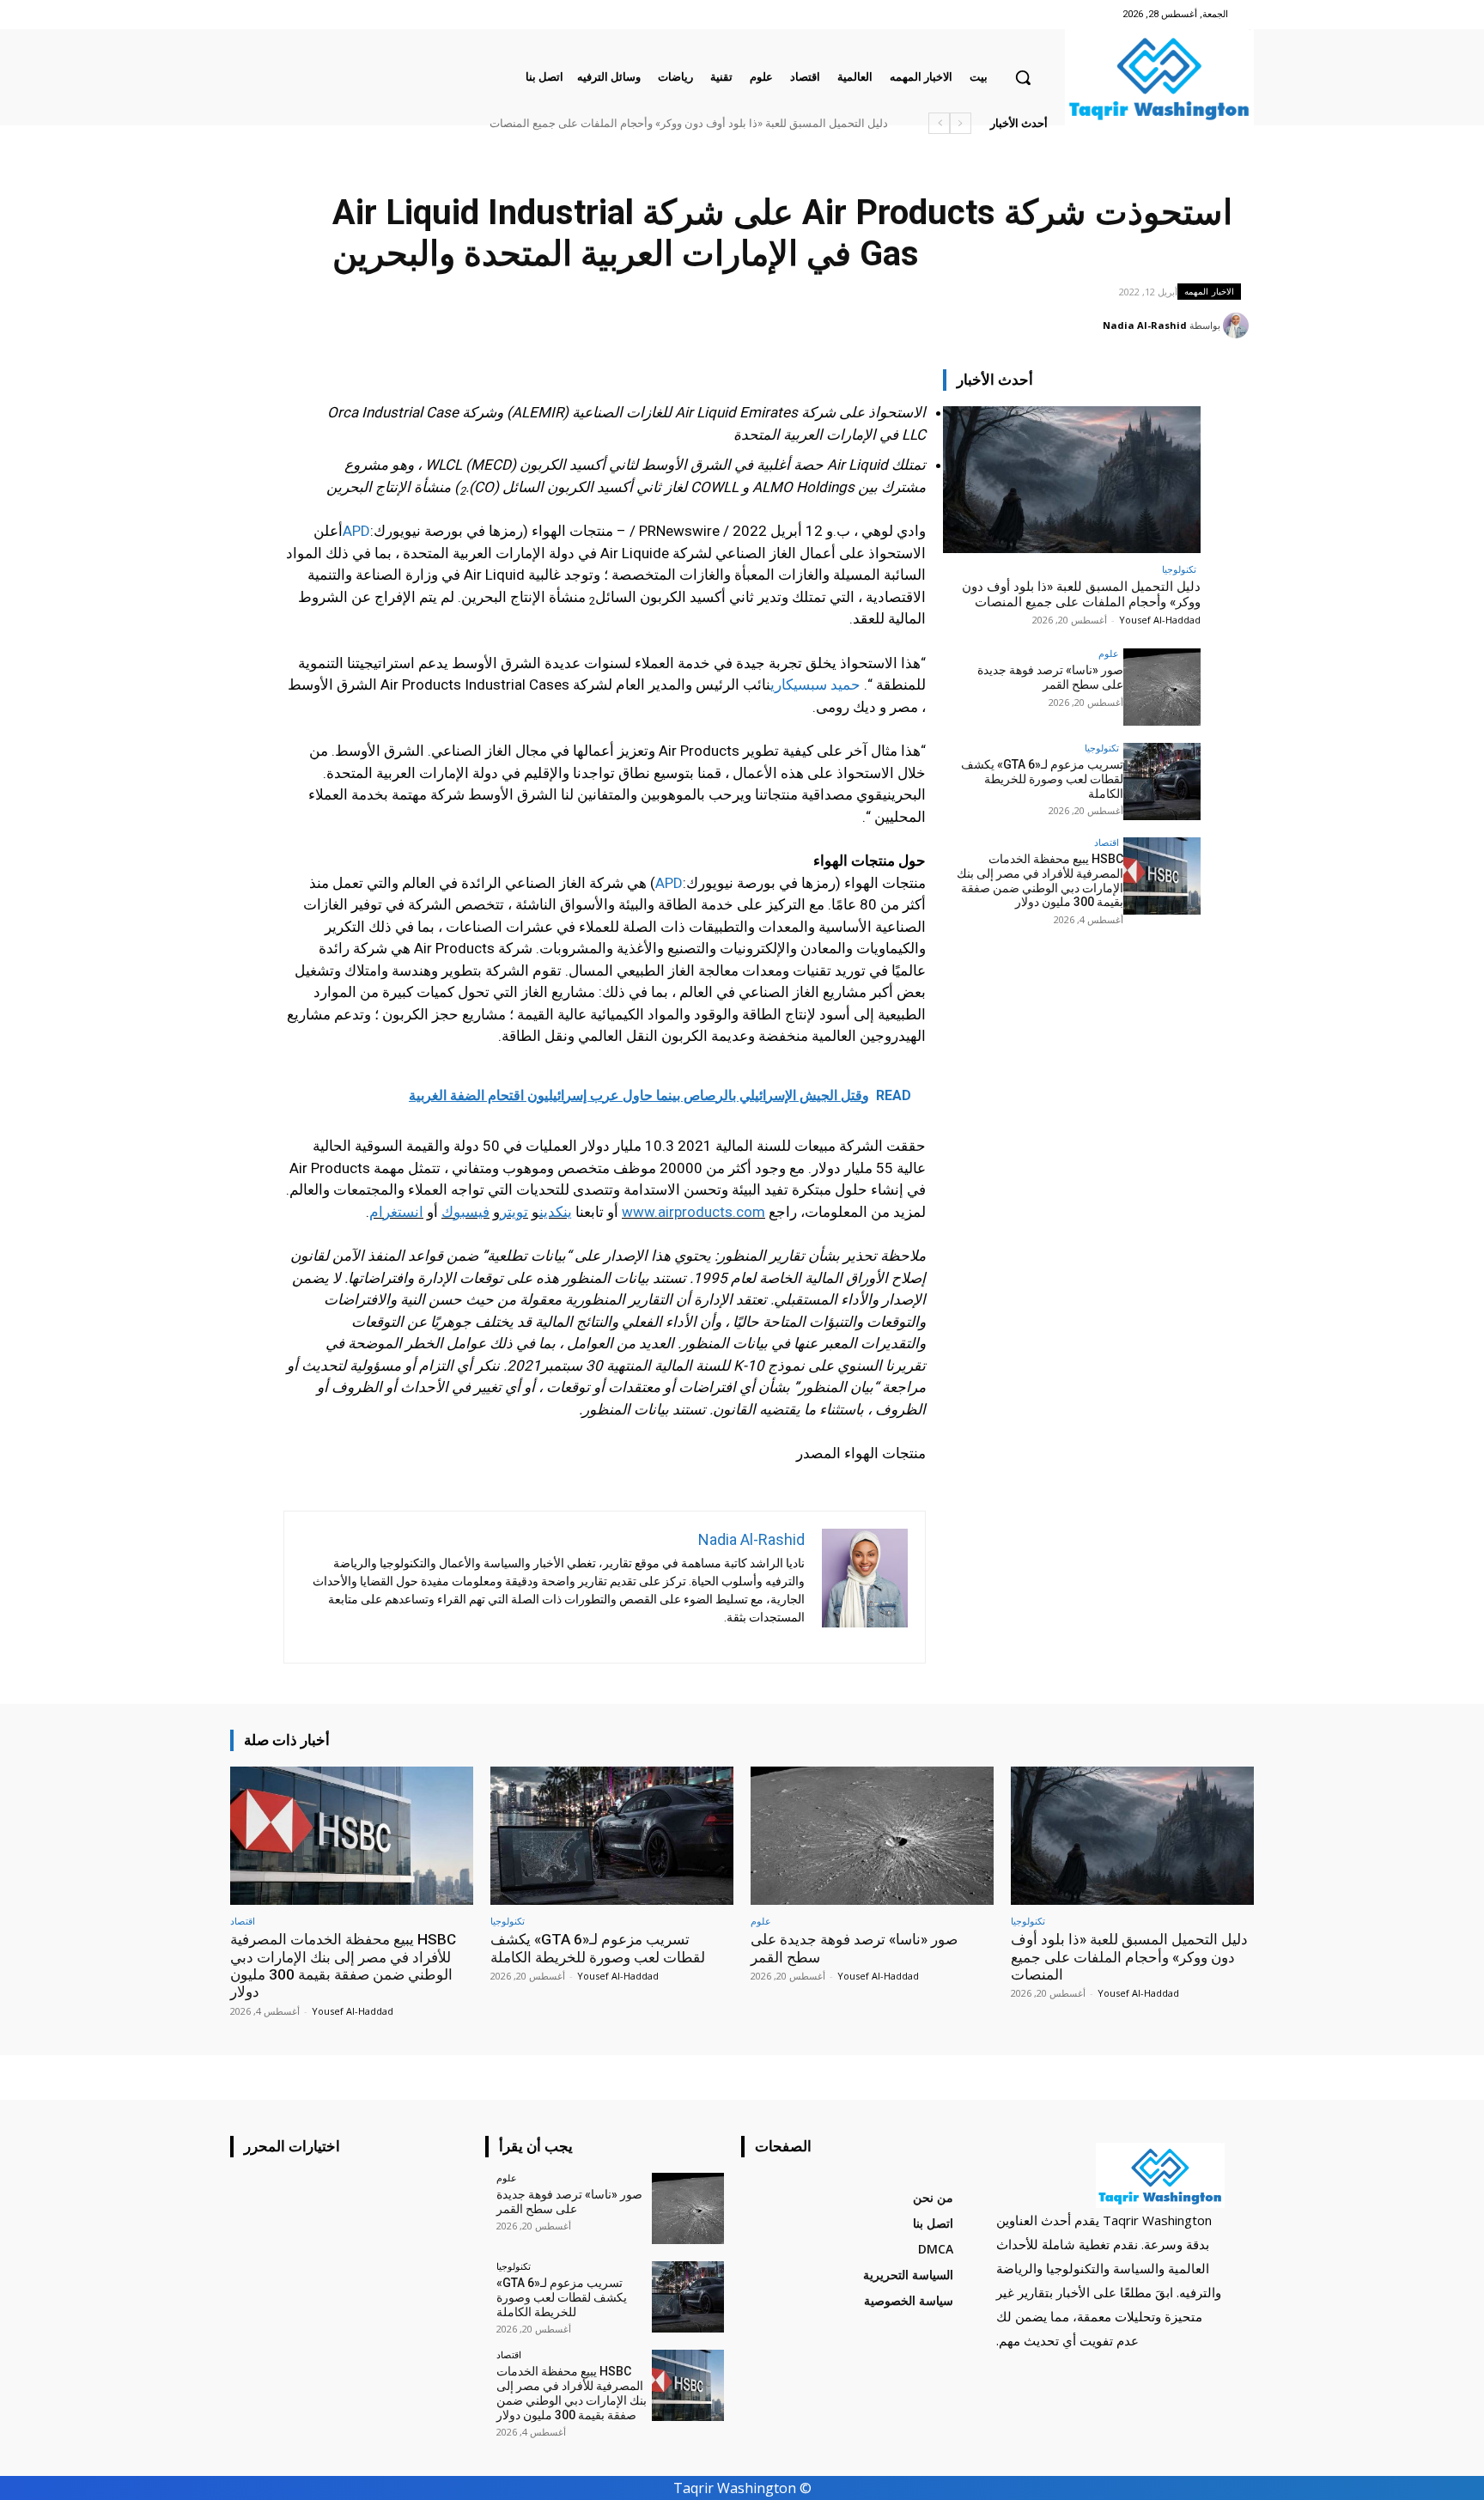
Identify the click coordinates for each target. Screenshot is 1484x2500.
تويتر (514, 1212)
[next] (939, 123)
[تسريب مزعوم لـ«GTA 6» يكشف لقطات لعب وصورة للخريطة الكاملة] (1162, 782)
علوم (1109, 653)
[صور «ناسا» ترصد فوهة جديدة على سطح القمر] (1162, 687)
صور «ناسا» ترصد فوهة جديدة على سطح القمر (1050, 677)
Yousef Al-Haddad (1160, 620)
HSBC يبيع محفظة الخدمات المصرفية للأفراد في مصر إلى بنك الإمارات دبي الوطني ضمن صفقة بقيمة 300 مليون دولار (1040, 880)
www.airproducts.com (693, 1212)
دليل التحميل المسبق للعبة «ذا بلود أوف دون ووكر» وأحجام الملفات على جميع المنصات (689, 123)
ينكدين (556, 1212)
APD (356, 531)
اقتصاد (1107, 842)
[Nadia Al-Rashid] (1238, 325)
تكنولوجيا (1179, 569)
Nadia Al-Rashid (1145, 325)
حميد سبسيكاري (815, 684)
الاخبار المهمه (1209, 291)
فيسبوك (465, 1212)
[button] (1023, 77)
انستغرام (396, 1212)
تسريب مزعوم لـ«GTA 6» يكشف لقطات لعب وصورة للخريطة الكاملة (1042, 779)
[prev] (961, 123)
